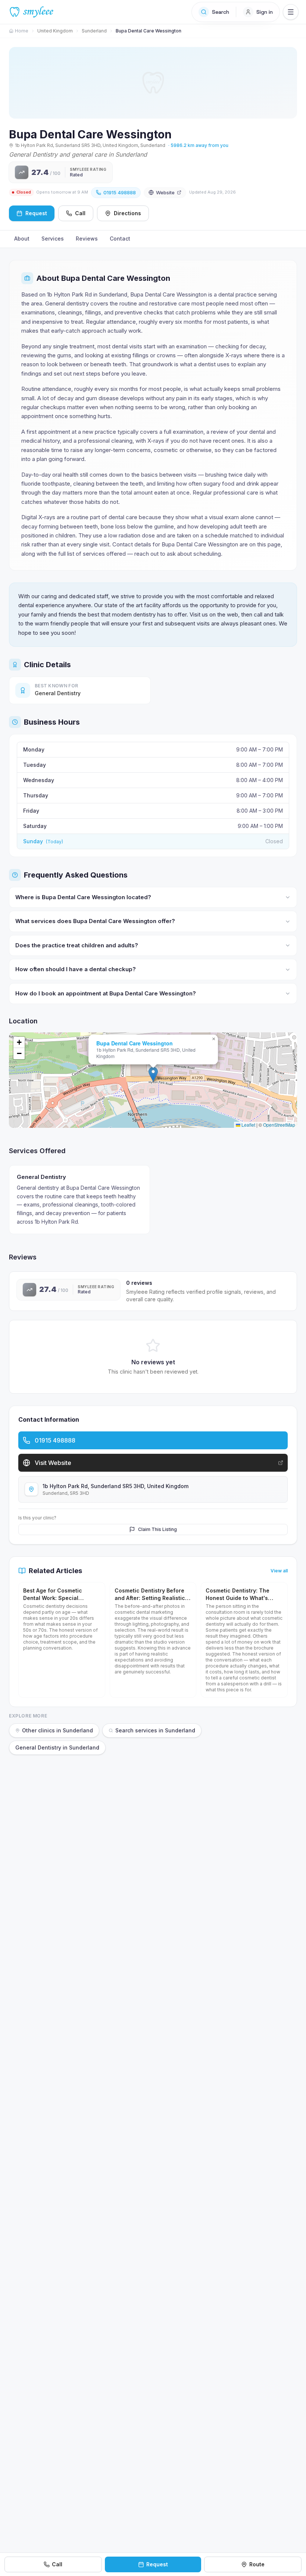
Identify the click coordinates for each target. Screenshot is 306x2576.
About (22, 239)
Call (80, 213)
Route (257, 2564)
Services (53, 239)
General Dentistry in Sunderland (57, 1747)
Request (157, 2564)
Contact (120, 239)
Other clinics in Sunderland (57, 1730)
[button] (153, 1074)
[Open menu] (291, 12)
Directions (127, 213)
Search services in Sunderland (155, 1730)
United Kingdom (55, 31)
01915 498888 (120, 192)
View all (279, 1571)
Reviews (87, 239)
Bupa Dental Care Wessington (135, 1043)
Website (165, 192)
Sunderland (94, 31)
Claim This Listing (157, 1529)
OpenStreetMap (279, 1125)
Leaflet (248, 1125)
